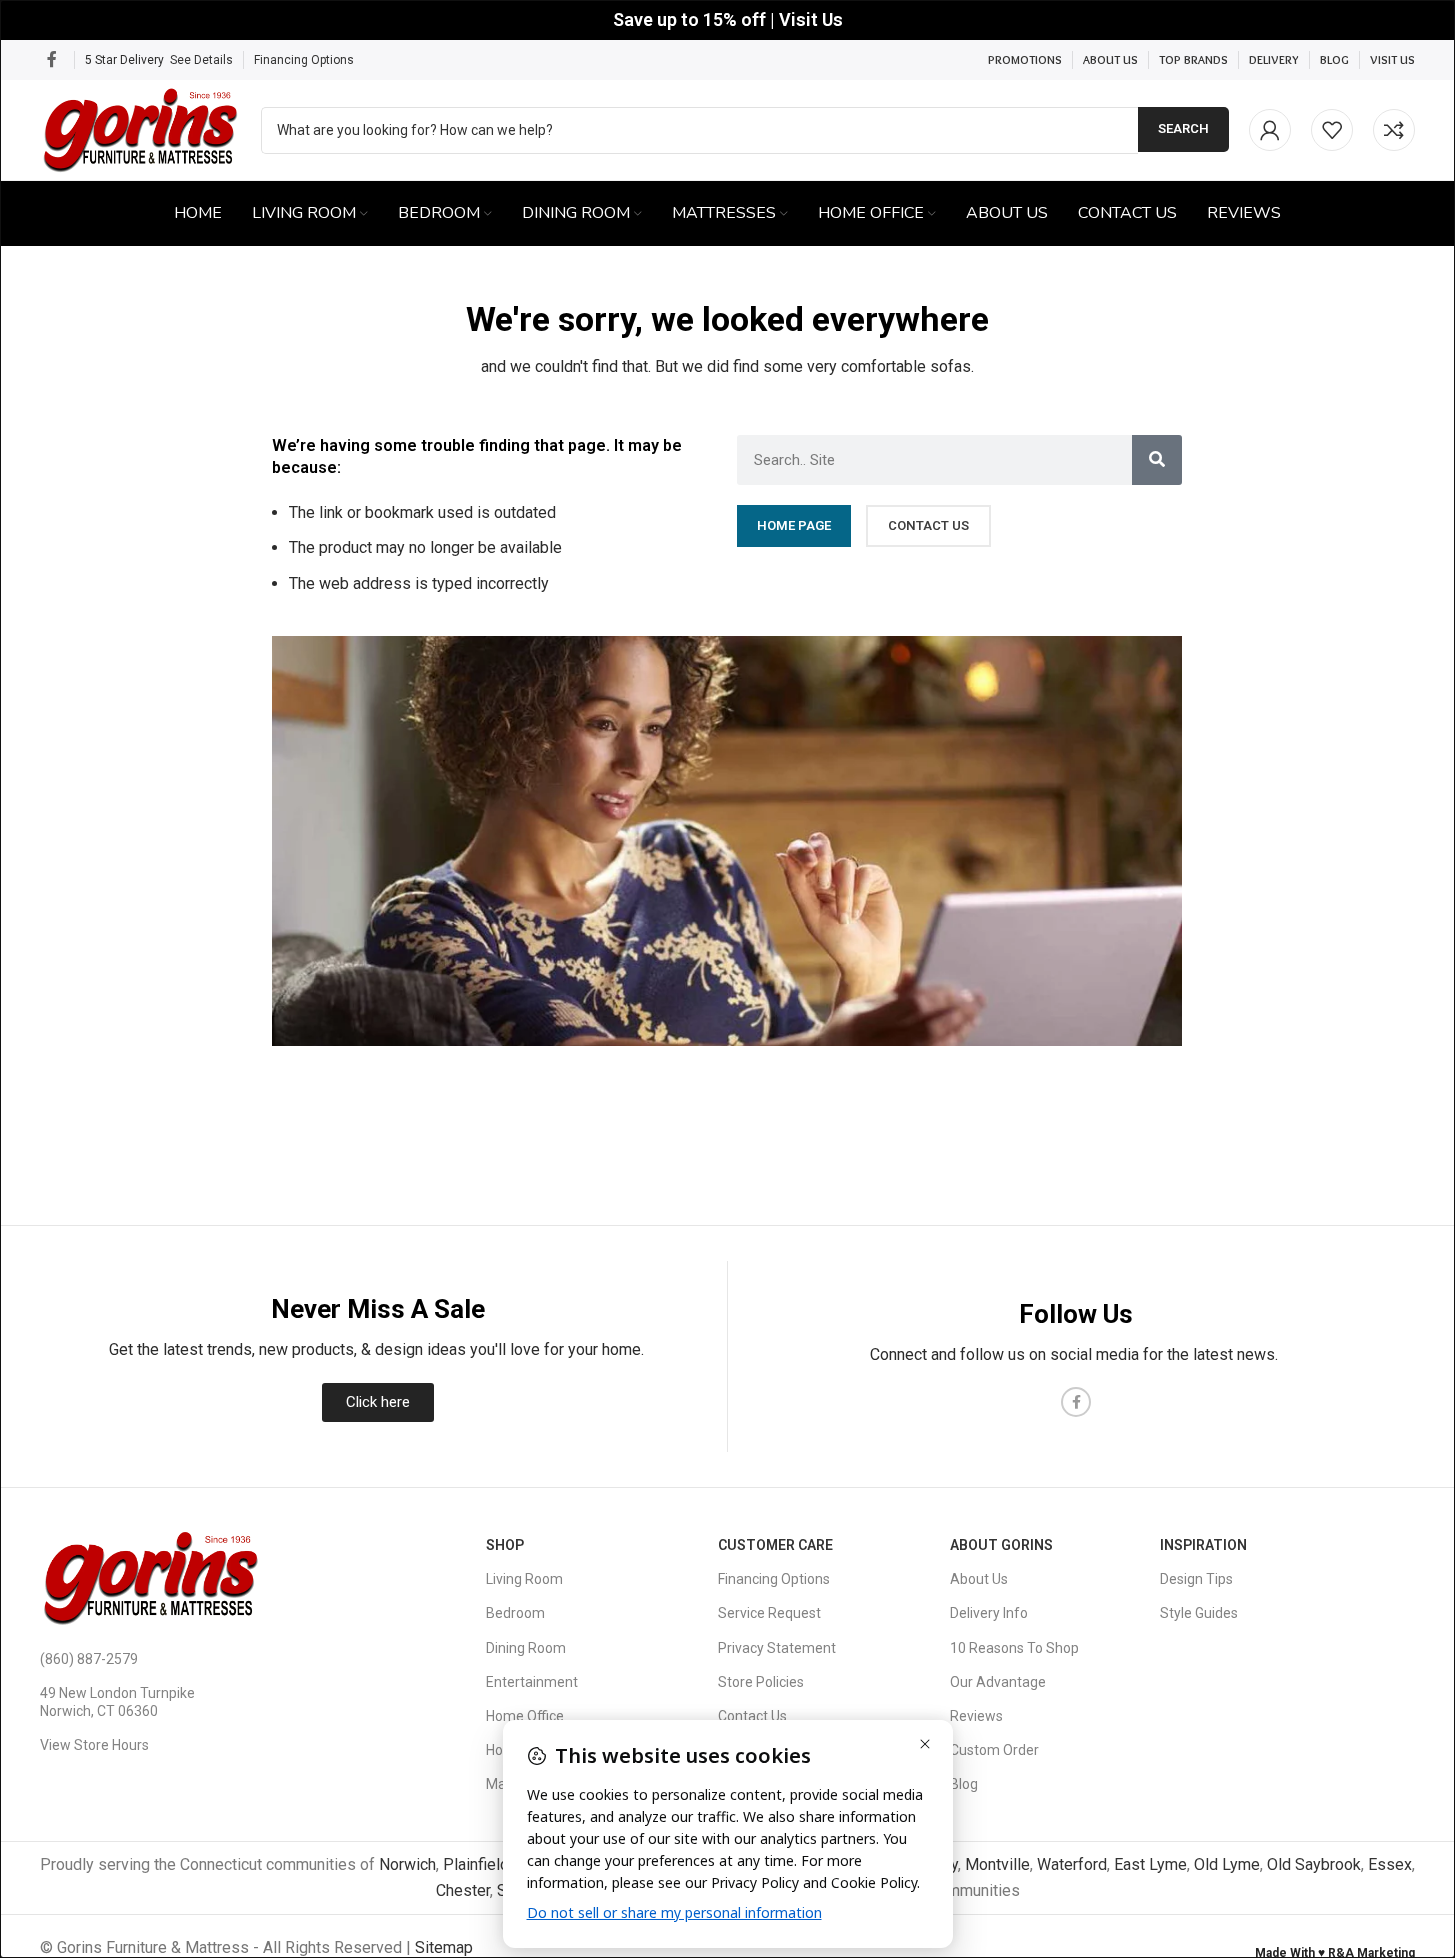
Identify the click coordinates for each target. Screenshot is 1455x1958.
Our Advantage (998, 1682)
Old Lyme (1227, 1864)
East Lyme (1150, 1864)
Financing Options (304, 60)
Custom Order (994, 1750)
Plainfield (476, 1864)
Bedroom (515, 1613)
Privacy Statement (777, 1648)
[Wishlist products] (1332, 130)
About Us (979, 1579)
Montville (997, 1864)
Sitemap (444, 1947)
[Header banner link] (727, 20)
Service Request (769, 1613)
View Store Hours (94, 1745)
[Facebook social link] (52, 59)
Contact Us (752, 1716)
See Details (201, 60)
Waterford (1072, 1864)
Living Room (524, 1579)
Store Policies (761, 1682)
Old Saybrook (1314, 1864)
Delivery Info (989, 1613)
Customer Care (775, 1545)
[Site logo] (140, 128)
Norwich (407, 1864)
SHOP (505, 1545)
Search (1183, 128)
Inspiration (1203, 1545)
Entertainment (532, 1682)
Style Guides (1199, 1613)
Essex (1390, 1864)
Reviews (976, 1716)
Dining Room (526, 1648)
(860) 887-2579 (89, 1659)
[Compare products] (1394, 130)
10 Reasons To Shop (1014, 1648)
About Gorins (1001, 1545)
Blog (964, 1784)
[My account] (1270, 130)
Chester (463, 1890)
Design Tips (1196, 1579)
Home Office (525, 1716)
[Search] (1157, 460)
